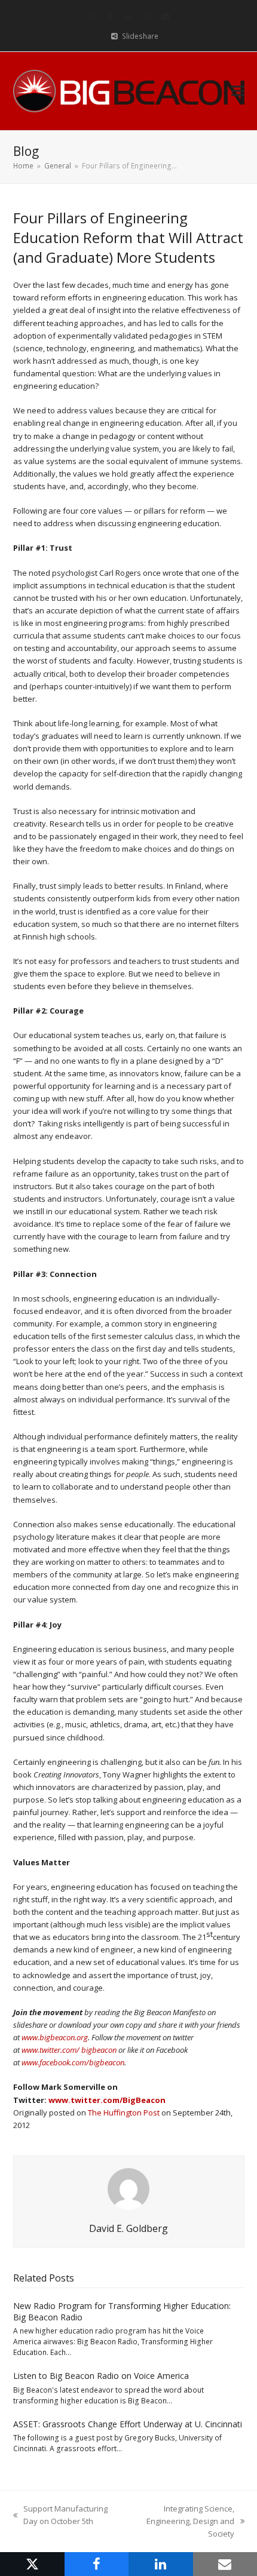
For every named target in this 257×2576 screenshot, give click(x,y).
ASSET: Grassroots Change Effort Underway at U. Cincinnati (128, 2424)
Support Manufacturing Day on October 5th (60, 2515)
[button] (238, 91)
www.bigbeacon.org (55, 2037)
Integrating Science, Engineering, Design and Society (180, 2522)
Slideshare (140, 36)
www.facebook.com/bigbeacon (73, 2062)
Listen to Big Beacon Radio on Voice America (101, 2376)
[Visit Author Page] (128, 2188)
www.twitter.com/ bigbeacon (69, 2050)
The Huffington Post (124, 2113)
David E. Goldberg (128, 2228)
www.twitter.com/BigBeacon (107, 2100)
